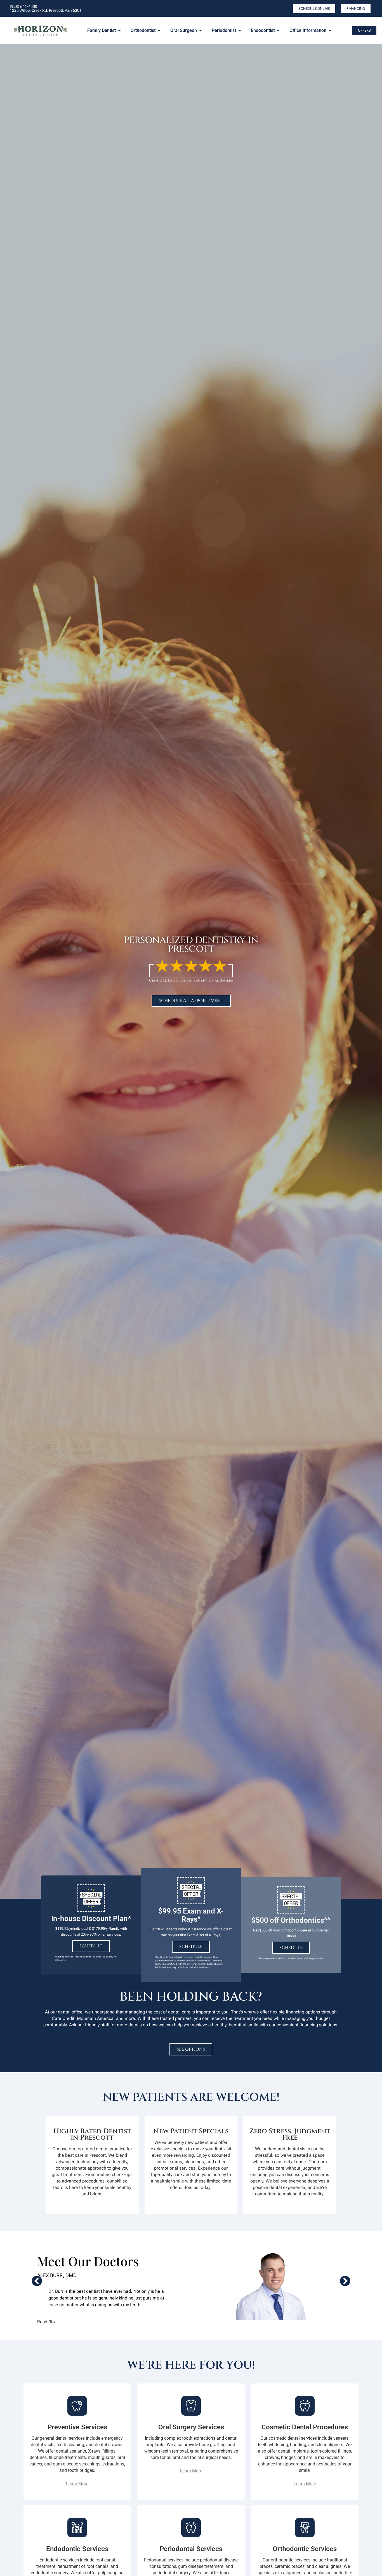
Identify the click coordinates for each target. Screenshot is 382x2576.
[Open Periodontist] (240, 31)
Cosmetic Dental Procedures (305, 2427)
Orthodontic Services (305, 2549)
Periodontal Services (191, 2549)
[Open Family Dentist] (119, 31)
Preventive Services (77, 2427)
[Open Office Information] (330, 31)
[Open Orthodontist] (159, 31)
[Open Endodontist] (278, 31)
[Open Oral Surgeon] (201, 31)
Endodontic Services (77, 2549)
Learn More (77, 2484)
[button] (37, 2281)
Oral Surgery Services (191, 2427)
